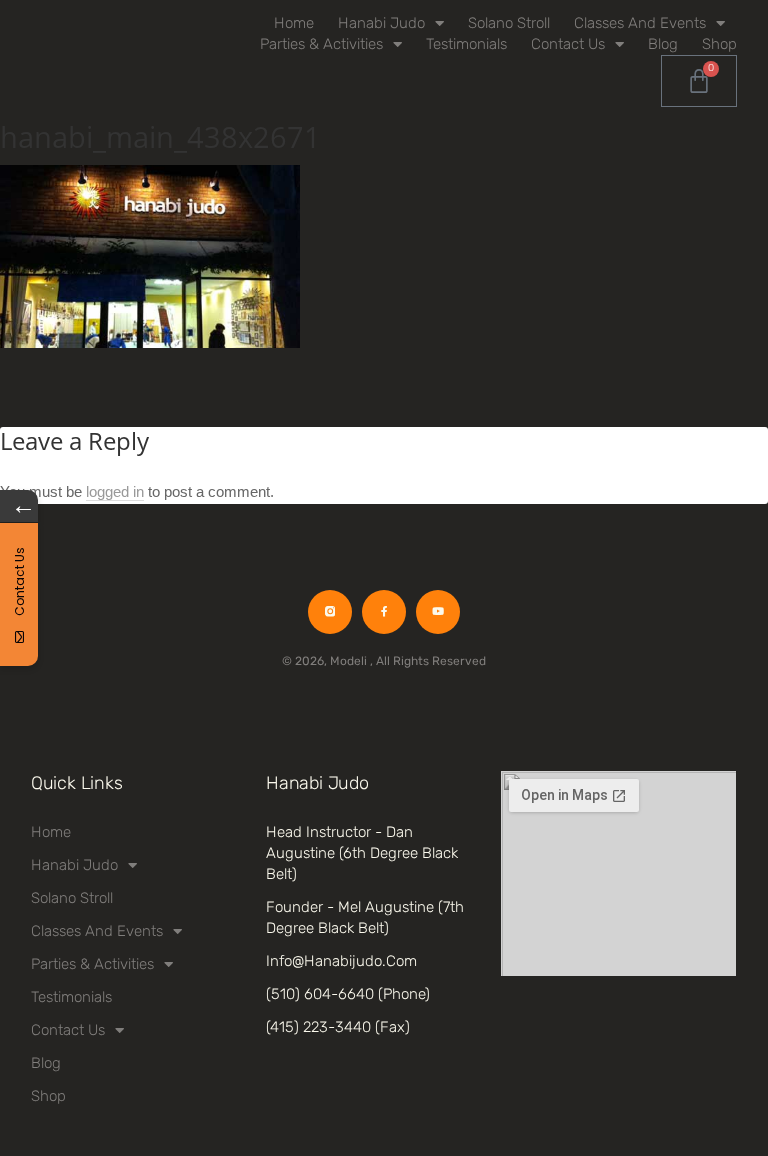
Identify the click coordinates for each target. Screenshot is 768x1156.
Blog (663, 44)
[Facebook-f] (384, 612)
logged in (115, 491)
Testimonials (466, 44)
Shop (719, 44)
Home (294, 23)
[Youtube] (438, 612)
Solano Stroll (509, 23)
